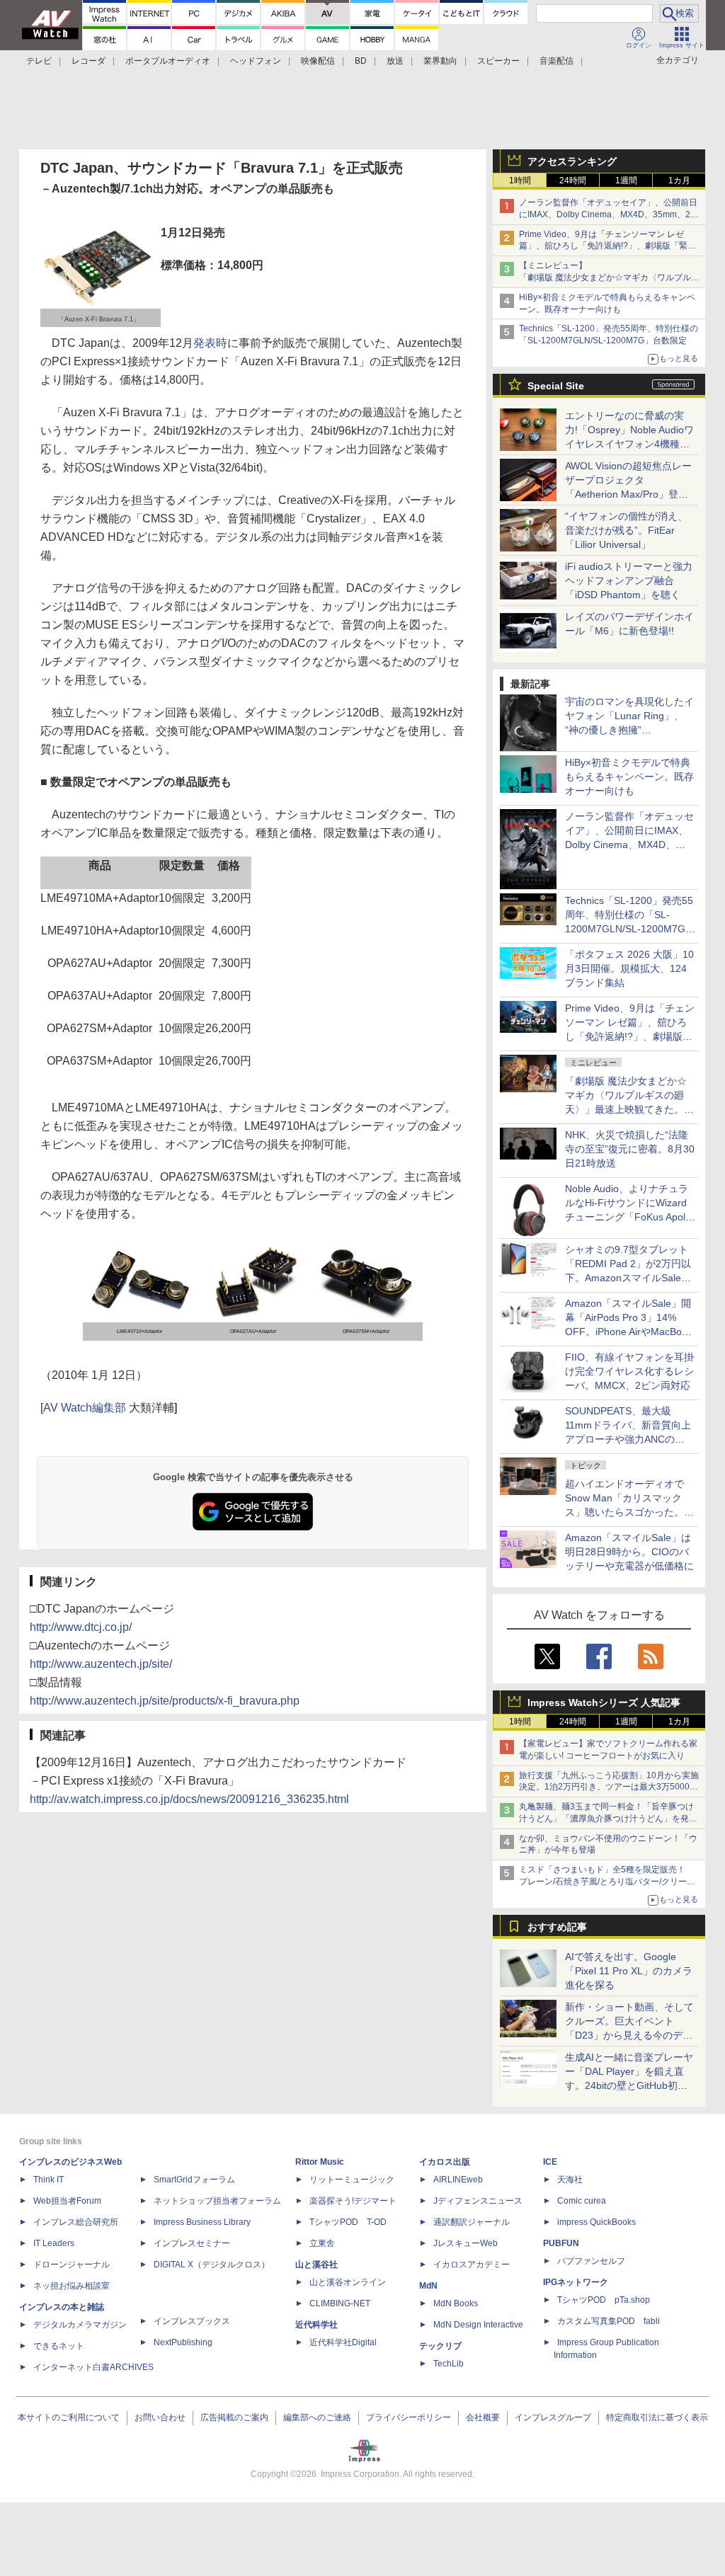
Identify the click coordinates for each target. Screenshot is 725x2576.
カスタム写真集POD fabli (609, 2321)
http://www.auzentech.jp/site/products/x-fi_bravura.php (165, 1701)
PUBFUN (561, 2243)
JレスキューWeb (466, 2243)
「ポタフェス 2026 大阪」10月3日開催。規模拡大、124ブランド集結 (629, 968)
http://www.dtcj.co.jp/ (81, 1627)
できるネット (59, 2346)
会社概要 (483, 2417)
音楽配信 (556, 61)
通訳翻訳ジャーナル (472, 2222)
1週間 (626, 181)
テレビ (39, 61)
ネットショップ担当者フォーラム (217, 2201)
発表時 (210, 343)
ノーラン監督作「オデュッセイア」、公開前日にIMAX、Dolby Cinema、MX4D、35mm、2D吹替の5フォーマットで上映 (608, 214)
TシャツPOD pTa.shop (604, 2300)
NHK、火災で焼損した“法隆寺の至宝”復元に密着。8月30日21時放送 (630, 1149)
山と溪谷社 (316, 2265)
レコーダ (89, 61)
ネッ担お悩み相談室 (72, 2286)
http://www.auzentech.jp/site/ (101, 1664)
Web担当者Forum (67, 2201)
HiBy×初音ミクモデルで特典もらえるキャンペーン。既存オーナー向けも (629, 777)
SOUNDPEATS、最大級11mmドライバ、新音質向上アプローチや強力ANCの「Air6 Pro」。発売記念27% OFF (628, 1439)
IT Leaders (54, 2243)
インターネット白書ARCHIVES (93, 2367)
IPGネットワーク (576, 2282)
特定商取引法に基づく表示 (657, 2417)
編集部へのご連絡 (317, 2417)
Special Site (556, 386)
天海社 (570, 2180)
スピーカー (498, 61)
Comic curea (582, 2201)
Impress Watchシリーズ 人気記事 (604, 1702)
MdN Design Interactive (478, 2325)
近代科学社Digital (343, 2342)
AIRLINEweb (458, 2180)
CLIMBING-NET (340, 2303)
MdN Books (456, 2303)
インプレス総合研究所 (76, 2222)
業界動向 (440, 61)
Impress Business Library (202, 2222)
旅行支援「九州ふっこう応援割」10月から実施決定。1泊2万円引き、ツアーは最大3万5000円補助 (609, 1787)
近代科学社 (316, 2325)
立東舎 (322, 2243)
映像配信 (318, 61)
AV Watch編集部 (85, 1408)
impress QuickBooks (596, 2222)
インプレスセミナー (192, 2243)
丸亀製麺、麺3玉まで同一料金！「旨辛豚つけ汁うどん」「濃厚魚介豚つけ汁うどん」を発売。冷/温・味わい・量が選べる (606, 1819)
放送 (395, 61)
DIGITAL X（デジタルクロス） (212, 2265)
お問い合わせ (160, 2417)
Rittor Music (320, 2162)
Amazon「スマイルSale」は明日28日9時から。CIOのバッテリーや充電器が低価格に (629, 1552)
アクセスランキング (572, 161)
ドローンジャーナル (72, 2265)
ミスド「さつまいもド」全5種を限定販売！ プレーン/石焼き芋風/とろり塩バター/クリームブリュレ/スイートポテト (607, 1882)
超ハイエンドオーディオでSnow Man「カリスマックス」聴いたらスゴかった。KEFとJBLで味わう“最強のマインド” (629, 1512)
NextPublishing (183, 2342)
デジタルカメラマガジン (80, 2325)
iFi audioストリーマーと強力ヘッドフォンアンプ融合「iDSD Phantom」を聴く (629, 580)
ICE (550, 2162)
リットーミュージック (352, 2180)
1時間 (520, 181)
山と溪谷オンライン (348, 2282)
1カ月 (679, 181)
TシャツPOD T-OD (348, 2222)
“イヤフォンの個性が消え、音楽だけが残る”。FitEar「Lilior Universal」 (626, 530)
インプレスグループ (553, 2417)
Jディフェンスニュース (478, 2201)
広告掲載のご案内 (234, 2417)
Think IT (48, 2180)
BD (361, 61)
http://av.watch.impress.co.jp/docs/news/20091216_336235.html (189, 1799)
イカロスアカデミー (472, 2265)
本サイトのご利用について (69, 2417)
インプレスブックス (192, 2321)
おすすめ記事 (557, 1927)
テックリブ (440, 2346)
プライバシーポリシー (409, 2417)
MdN (428, 2286)
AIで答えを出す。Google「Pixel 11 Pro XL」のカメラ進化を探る (629, 1971)
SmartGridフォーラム (194, 2180)
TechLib (449, 2364)
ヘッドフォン (256, 61)
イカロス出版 (445, 2162)
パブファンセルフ (591, 2261)
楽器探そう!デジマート (353, 2201)
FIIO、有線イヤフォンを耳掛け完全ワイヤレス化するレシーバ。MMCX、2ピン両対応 (629, 1371)
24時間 (573, 181)
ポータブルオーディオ (168, 61)
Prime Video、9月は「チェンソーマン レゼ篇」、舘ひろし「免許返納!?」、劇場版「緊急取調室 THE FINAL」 (607, 246)
